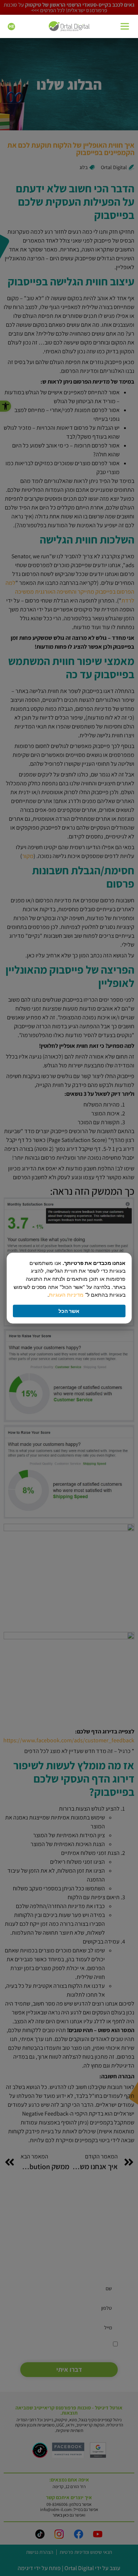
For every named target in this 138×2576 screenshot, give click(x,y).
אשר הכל (69, 1311)
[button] (125, 27)
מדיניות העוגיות (66, 1295)
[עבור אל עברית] (11, 27)
